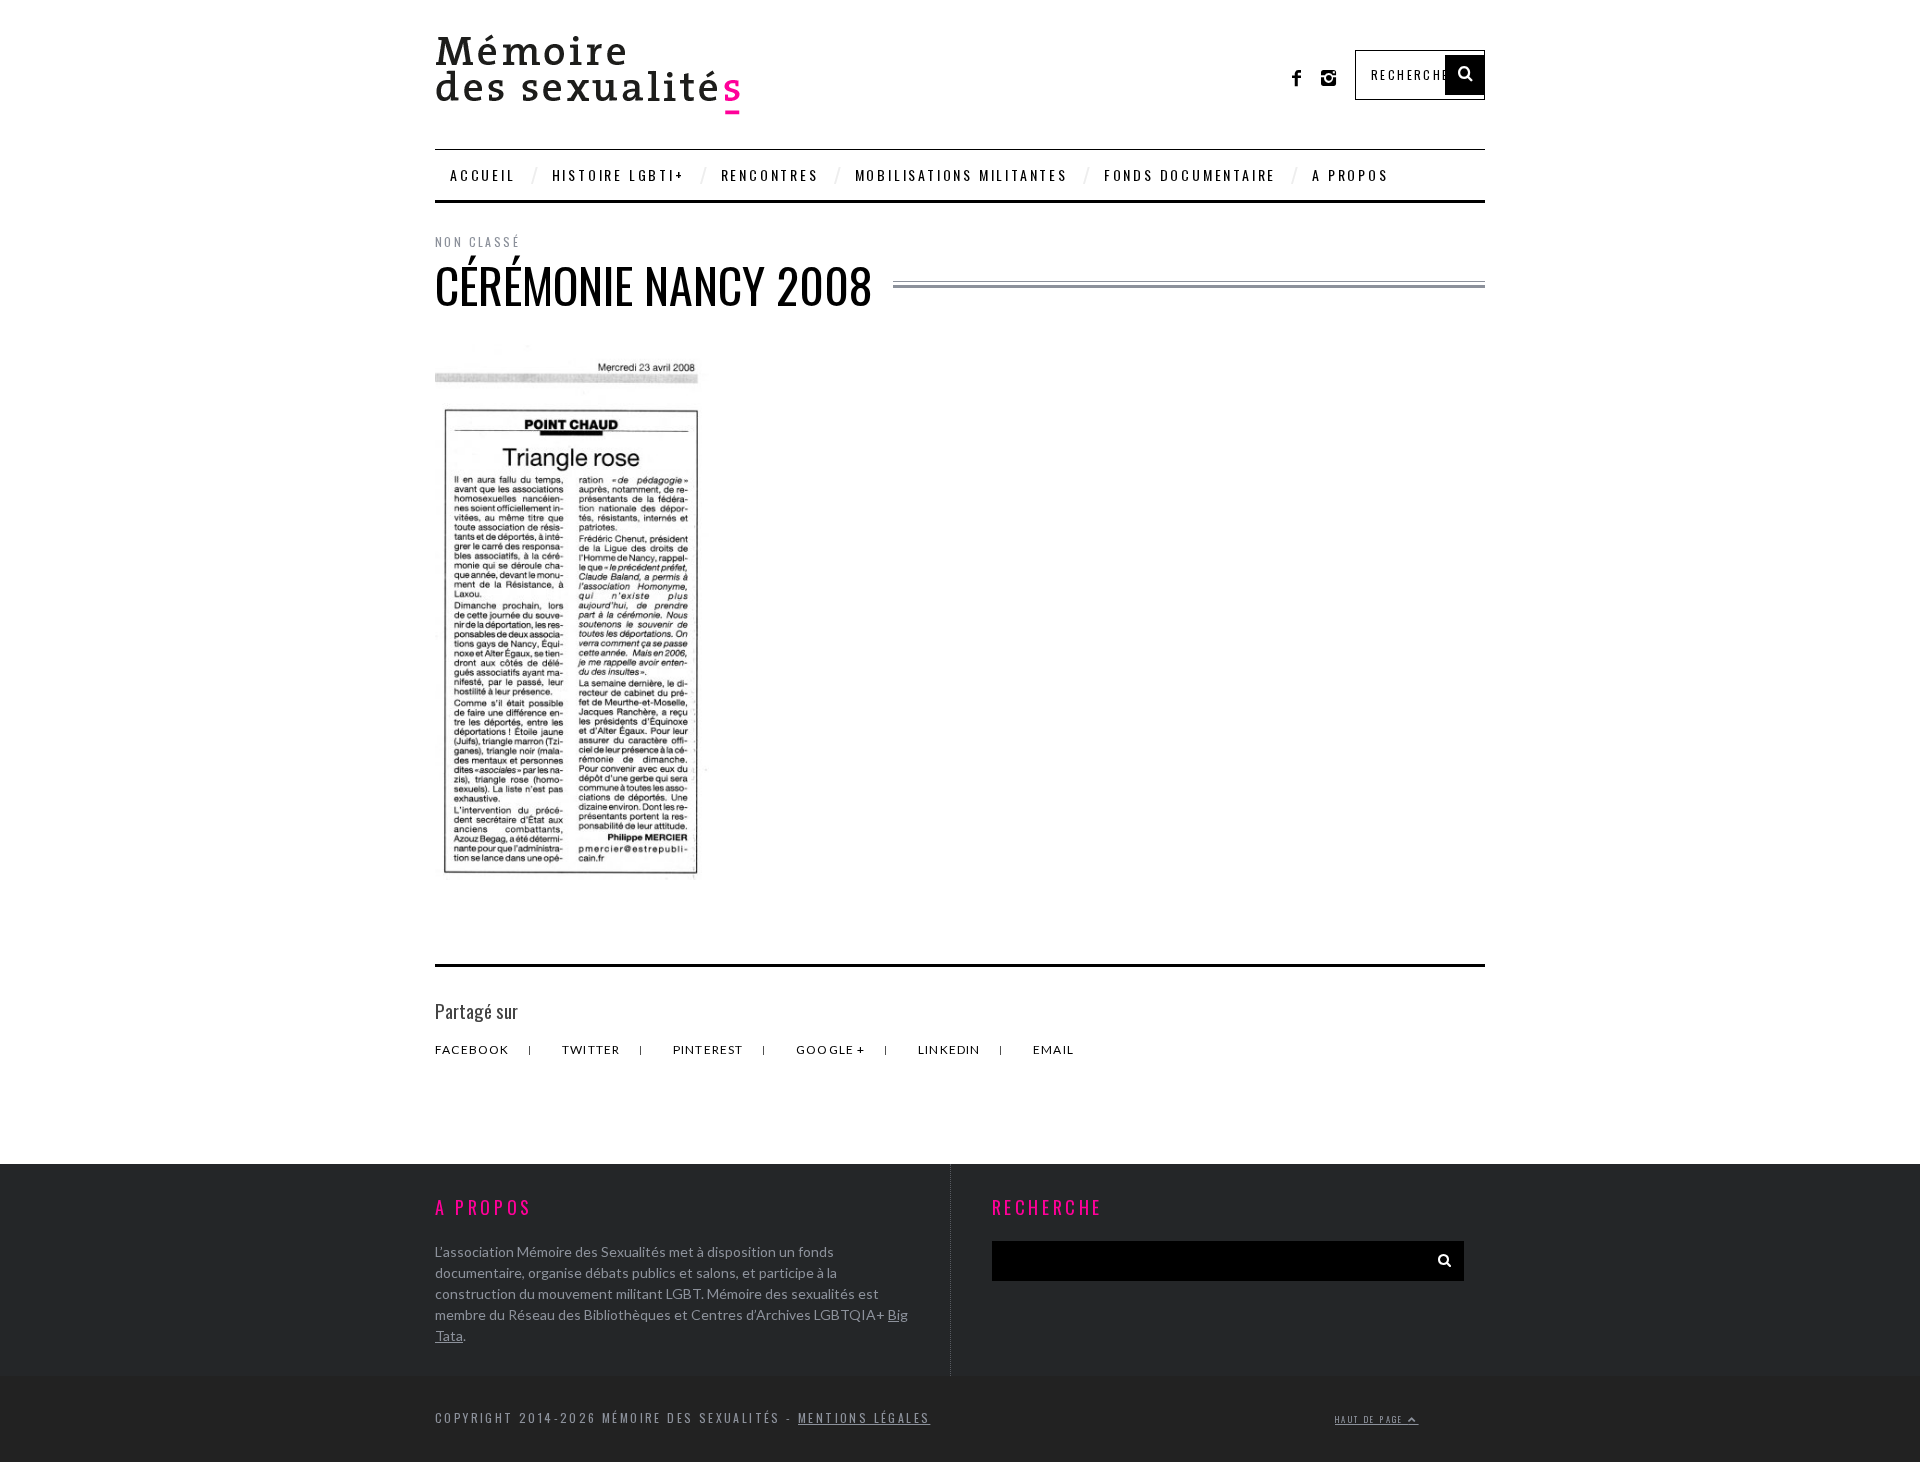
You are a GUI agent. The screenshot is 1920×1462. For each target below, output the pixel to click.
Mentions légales (864, 1417)
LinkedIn (951, 1049)
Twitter (593, 1049)
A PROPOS (1350, 174)
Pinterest (710, 1049)
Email (1053, 1049)
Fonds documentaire (1190, 174)
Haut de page (1371, 1419)
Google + (832, 1049)
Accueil (483, 174)
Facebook (474, 1049)
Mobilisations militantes (961, 174)
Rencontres (770, 174)
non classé (477, 241)
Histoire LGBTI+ (618, 174)
